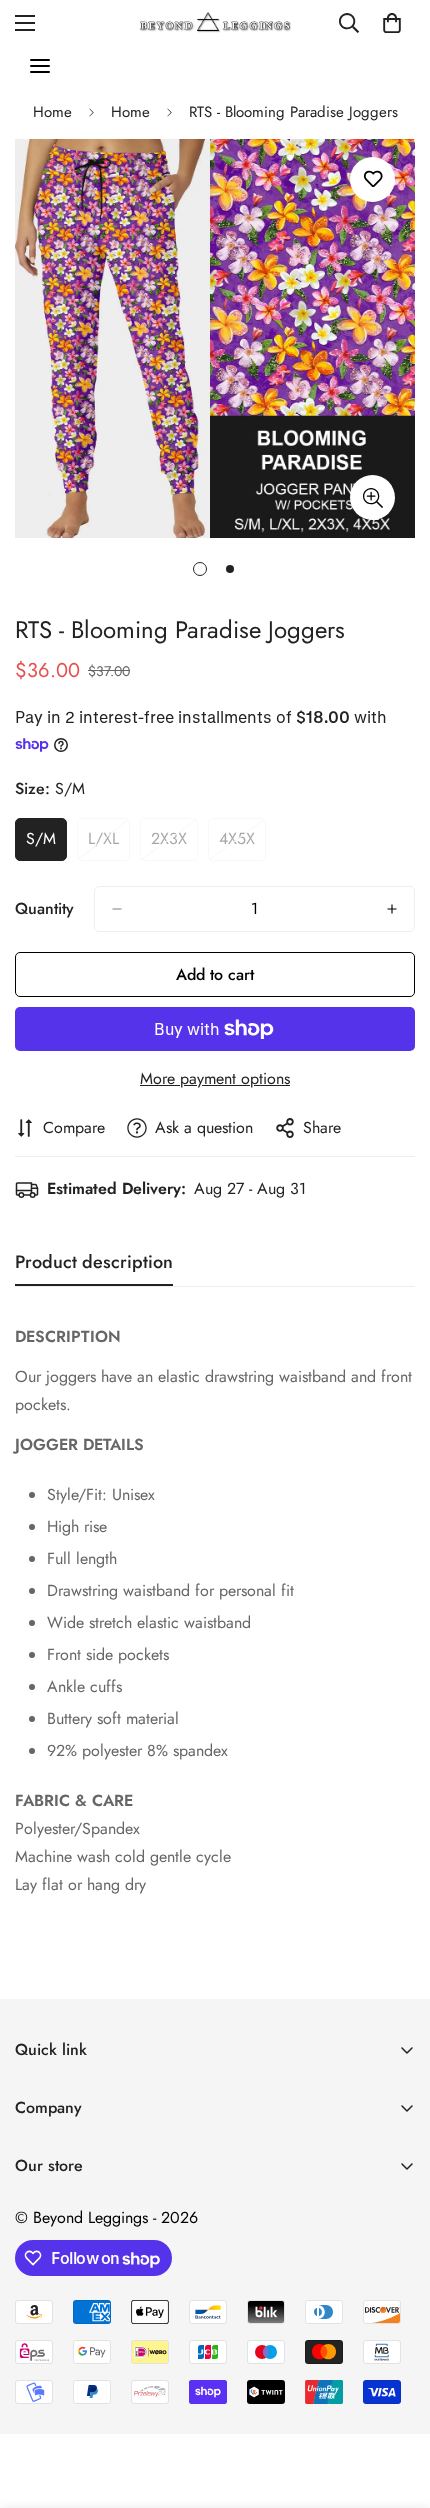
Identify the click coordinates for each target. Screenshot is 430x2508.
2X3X (174, 844)
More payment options (215, 1078)
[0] (392, 23)
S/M (46, 844)
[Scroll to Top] (394, 2402)
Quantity (44, 908)
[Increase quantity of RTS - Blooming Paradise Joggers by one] (392, 909)
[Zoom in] (372, 497)
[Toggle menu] (40, 66)
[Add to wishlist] (372, 179)
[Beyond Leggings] (215, 22)
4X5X (242, 844)
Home (52, 112)
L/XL (109, 844)
